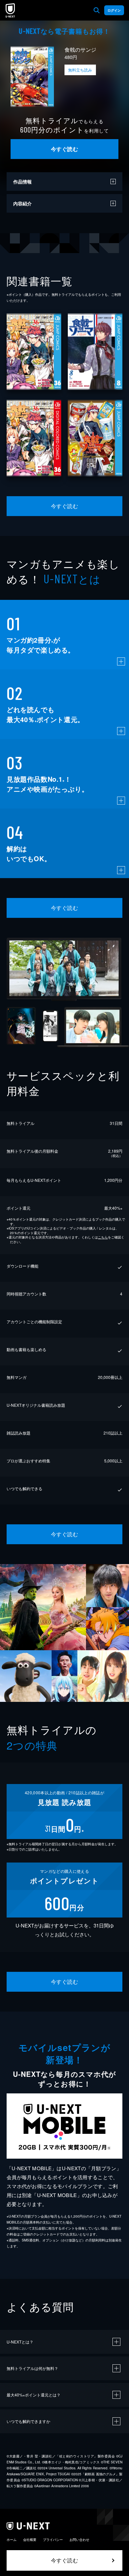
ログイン (114, 10)
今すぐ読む (64, 149)
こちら (103, 1237)
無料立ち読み (80, 70)
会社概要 (30, 2540)
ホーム (12, 2540)
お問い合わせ (79, 2540)
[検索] (97, 10)
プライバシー (53, 2540)
